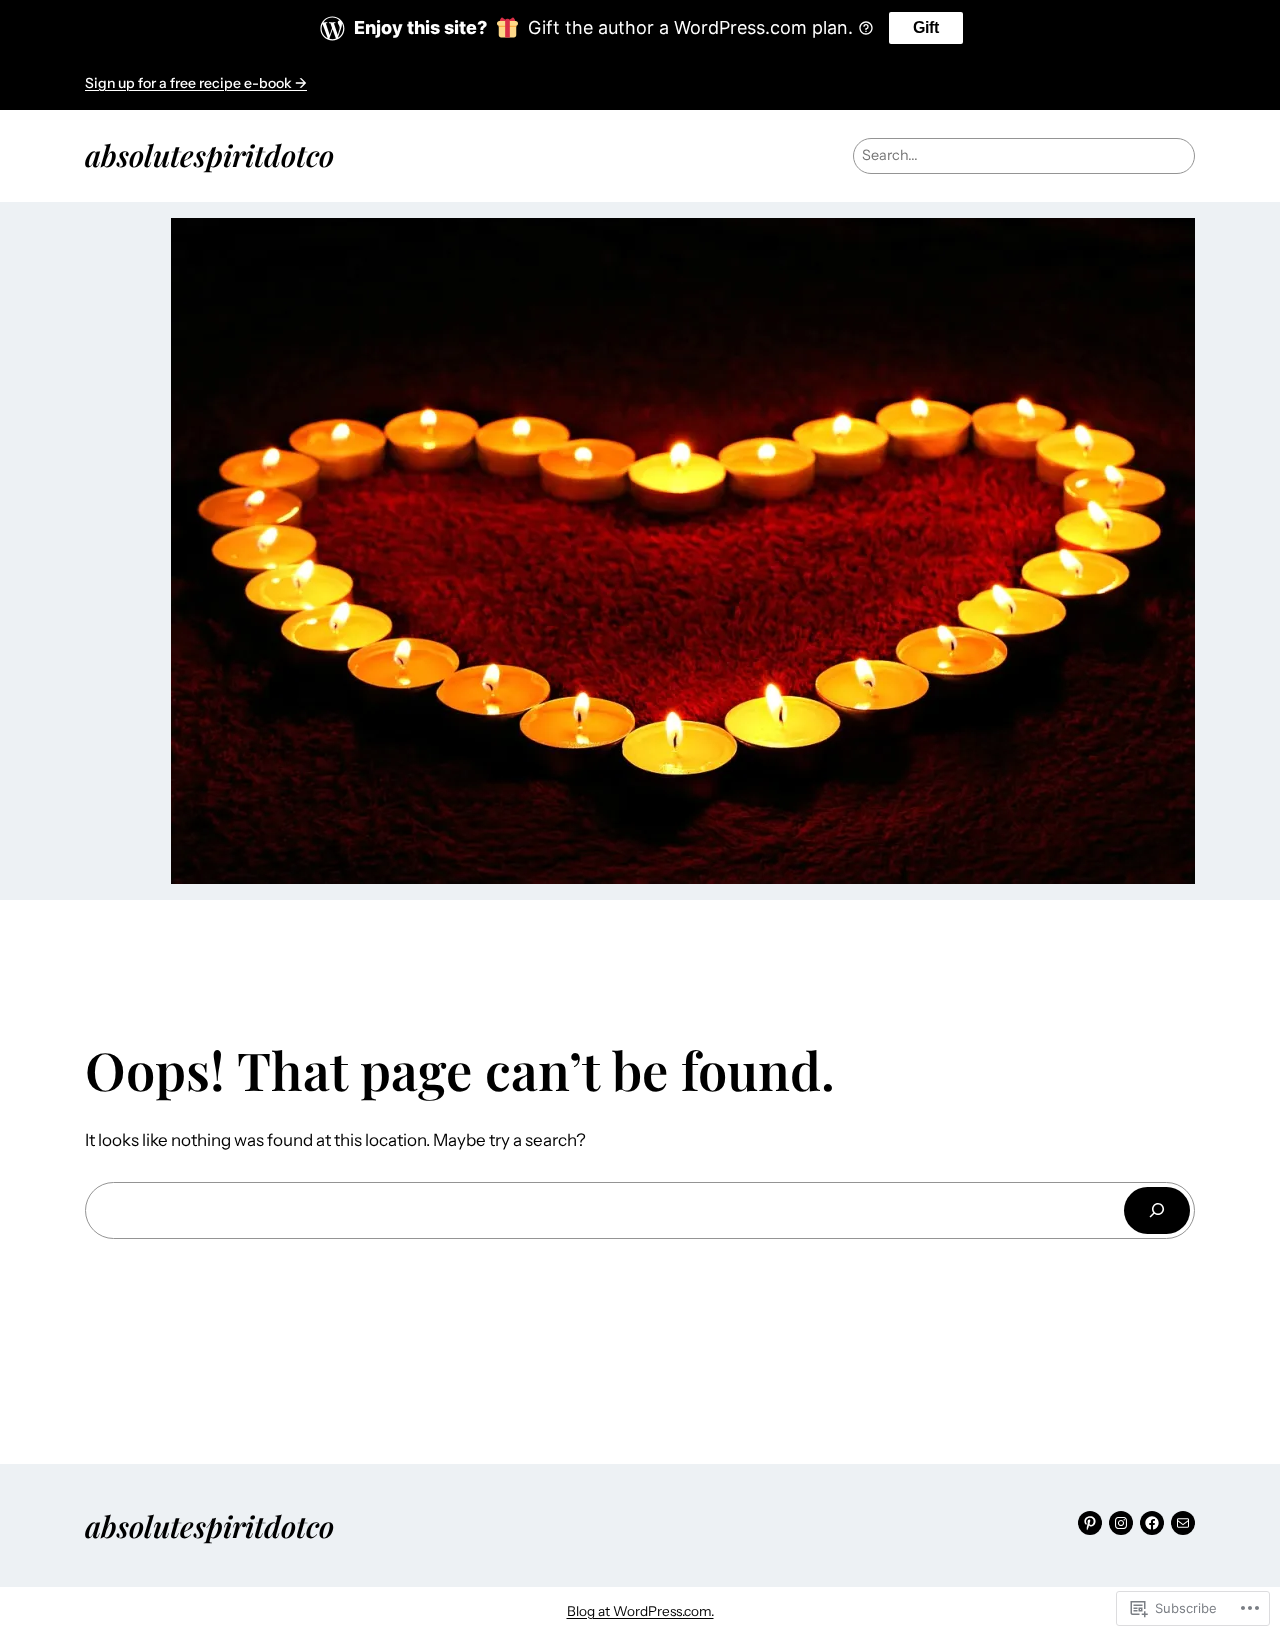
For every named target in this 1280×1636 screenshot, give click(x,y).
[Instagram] (1121, 1523)
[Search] (1157, 1210)
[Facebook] (1152, 1523)
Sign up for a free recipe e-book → (196, 83)
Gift (926, 27)
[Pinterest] (1090, 1523)
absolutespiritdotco (209, 154)
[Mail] (1183, 1523)
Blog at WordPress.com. (640, 1611)
